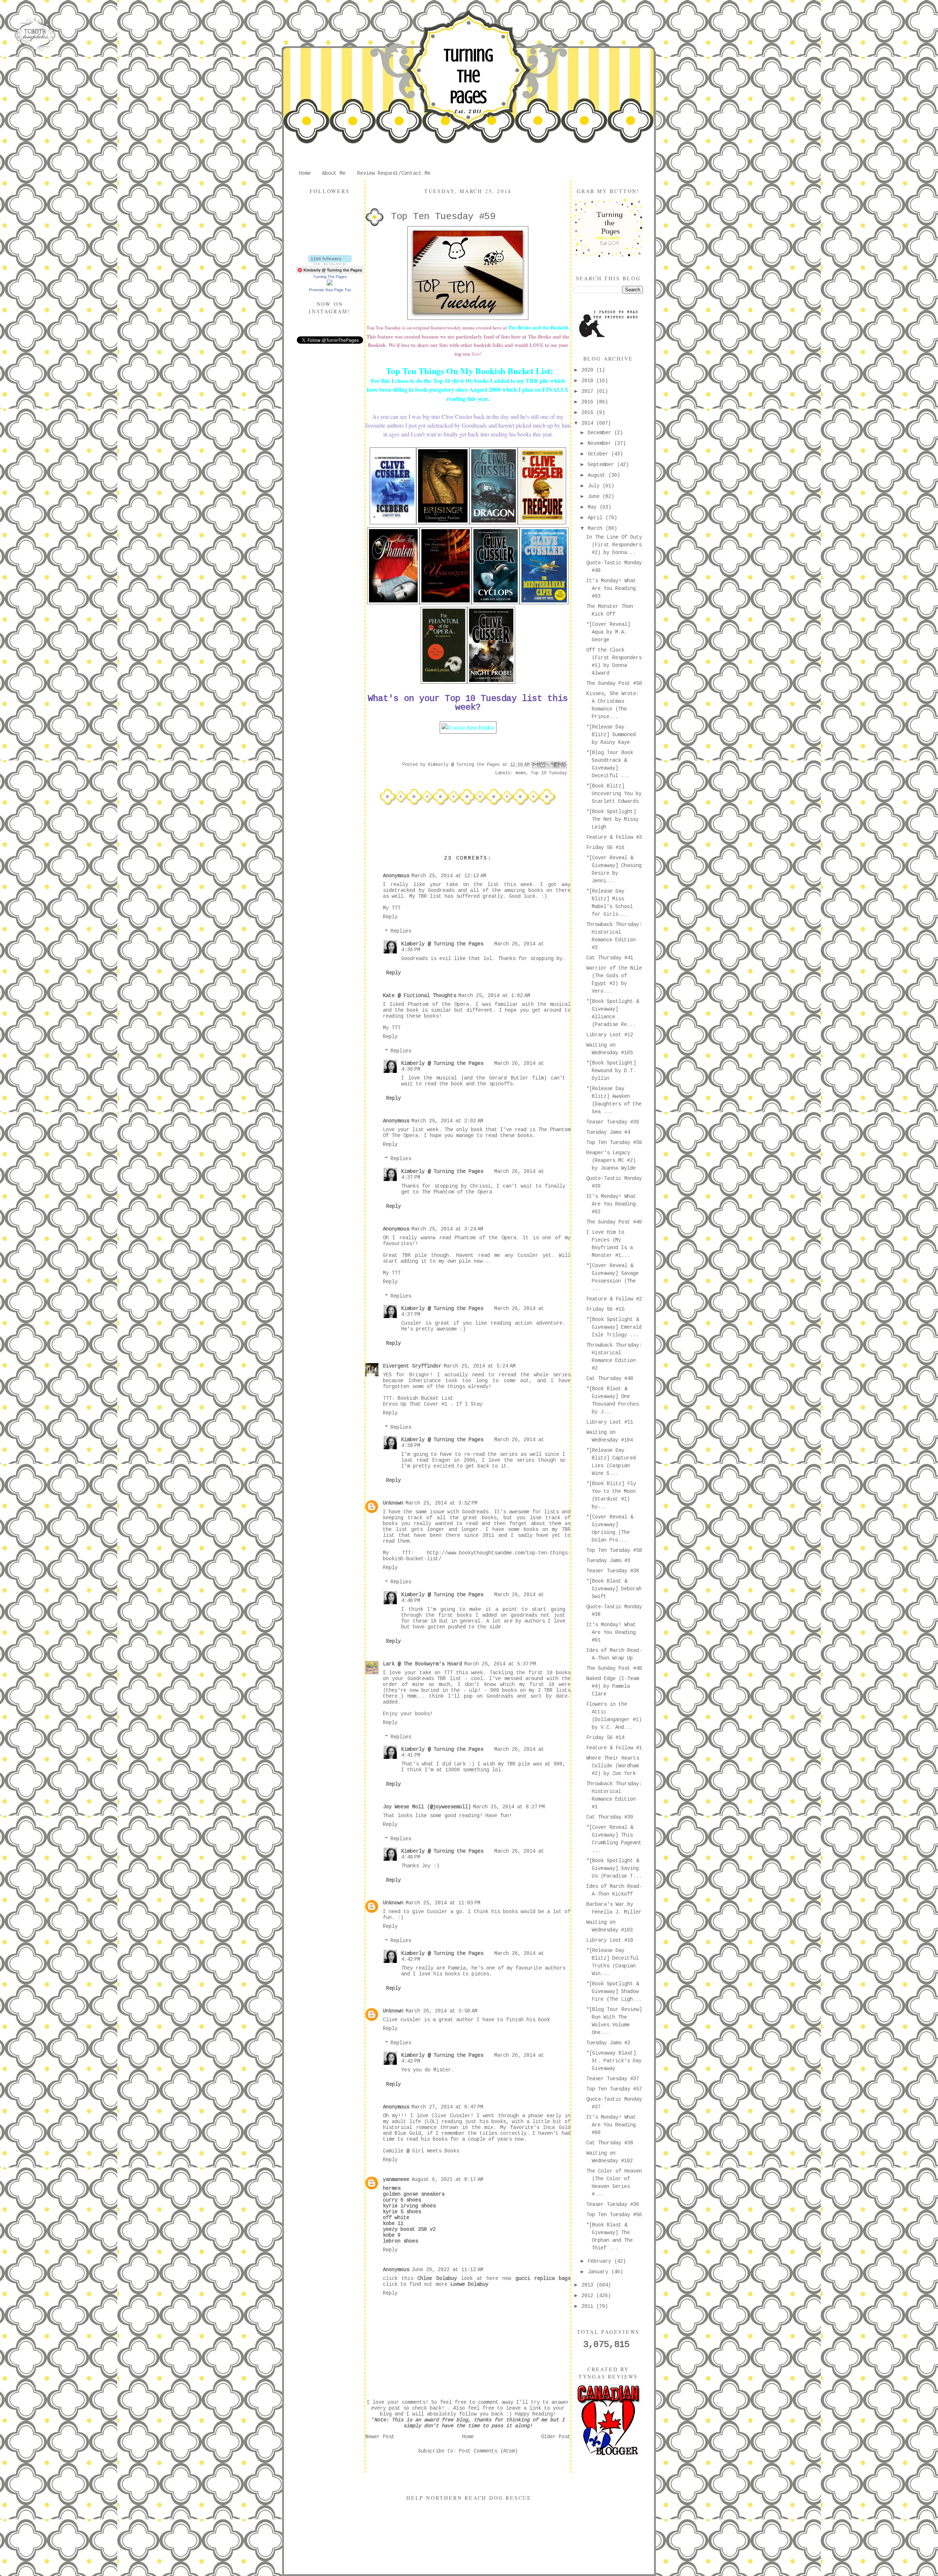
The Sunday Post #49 (614, 1222)
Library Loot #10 (610, 1940)
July (595, 486)
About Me (334, 173)
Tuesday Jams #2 (608, 2043)
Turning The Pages (468, 76)
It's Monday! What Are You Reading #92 (611, 1204)
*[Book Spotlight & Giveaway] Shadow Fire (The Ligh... (614, 1992)
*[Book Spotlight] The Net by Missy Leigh (612, 819)
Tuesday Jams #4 (608, 1132)
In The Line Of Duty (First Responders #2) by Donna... (614, 545)
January (599, 2272)
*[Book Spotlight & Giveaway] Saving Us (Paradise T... (614, 1868)
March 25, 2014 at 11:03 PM (443, 1903)
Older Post (556, 2437)
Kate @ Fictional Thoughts (420, 996)
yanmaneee (396, 2180)
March (597, 528)
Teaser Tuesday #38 (613, 1571)
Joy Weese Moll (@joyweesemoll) (427, 1807)
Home (305, 173)
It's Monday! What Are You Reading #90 (611, 2125)
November (601, 443)
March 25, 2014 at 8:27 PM (509, 1807)
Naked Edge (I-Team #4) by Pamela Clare (613, 1686)
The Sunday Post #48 (614, 1668)
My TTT (392, 908)
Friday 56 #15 (605, 1309)
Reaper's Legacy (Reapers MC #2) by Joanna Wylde (611, 1160)
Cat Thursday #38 (610, 2143)
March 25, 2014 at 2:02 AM (447, 1121)
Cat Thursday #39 (610, 1817)
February (601, 2261)
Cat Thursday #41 (610, 958)
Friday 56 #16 (605, 848)
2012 (589, 2296)
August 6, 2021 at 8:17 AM (447, 2180)
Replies (401, 931)
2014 (589, 423)
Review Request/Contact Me (394, 173)
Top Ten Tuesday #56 (614, 2215)
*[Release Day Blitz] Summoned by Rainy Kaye (611, 735)
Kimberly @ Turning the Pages (442, 944)
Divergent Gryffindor (412, 1366)
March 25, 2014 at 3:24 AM (447, 1229)
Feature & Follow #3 (614, 837)
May (594, 507)
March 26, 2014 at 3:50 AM (442, 2011)
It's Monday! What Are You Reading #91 (611, 1632)
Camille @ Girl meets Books (421, 2151)
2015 (589, 413)
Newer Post (380, 2437)
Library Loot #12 (610, 1035)
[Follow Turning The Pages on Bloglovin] (330, 263)
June (595, 497)
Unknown (393, 1503)
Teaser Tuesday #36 (613, 2204)
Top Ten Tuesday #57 (614, 2089)
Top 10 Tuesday (549, 773)
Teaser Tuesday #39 (613, 1122)
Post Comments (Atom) (488, 2451)
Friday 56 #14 (605, 1738)
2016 (589, 402)
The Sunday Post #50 (614, 683)
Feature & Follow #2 (614, 1299)
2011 (589, 2306)
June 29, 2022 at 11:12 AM (447, 2270)
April (597, 518)
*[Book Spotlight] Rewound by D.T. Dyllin (611, 1071)
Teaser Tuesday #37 (613, 2079)
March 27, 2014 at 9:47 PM (447, 2107)
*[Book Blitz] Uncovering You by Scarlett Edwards (614, 794)
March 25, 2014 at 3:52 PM (442, 1503)
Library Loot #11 (610, 1422)
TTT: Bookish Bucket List (418, 1398)
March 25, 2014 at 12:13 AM (449, 876)
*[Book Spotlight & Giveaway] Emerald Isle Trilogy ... (614, 1327)
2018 (589, 381)
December (601, 433)
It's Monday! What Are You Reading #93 (611, 588)
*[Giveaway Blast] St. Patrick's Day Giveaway (614, 2061)
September (602, 465)
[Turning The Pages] (330, 284)
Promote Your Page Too (330, 290)
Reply (390, 917)
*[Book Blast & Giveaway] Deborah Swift (614, 1589)
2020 (589, 370)
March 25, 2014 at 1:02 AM (494, 996)
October (599, 454)
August (598, 475)
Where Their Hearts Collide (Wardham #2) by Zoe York (613, 1766)
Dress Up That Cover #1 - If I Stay (433, 1404)
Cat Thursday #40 (610, 1379)
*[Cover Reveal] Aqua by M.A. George (608, 632)
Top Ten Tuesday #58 (614, 1550)
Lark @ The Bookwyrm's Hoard (422, 1664)
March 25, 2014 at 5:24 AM (480, 1366)
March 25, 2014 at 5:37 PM (500, 1664)
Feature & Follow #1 (614, 1748)
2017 (589, 391)
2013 (589, 2285)
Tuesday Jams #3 (608, 1561)
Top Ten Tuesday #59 (614, 1143)
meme (521, 773)
